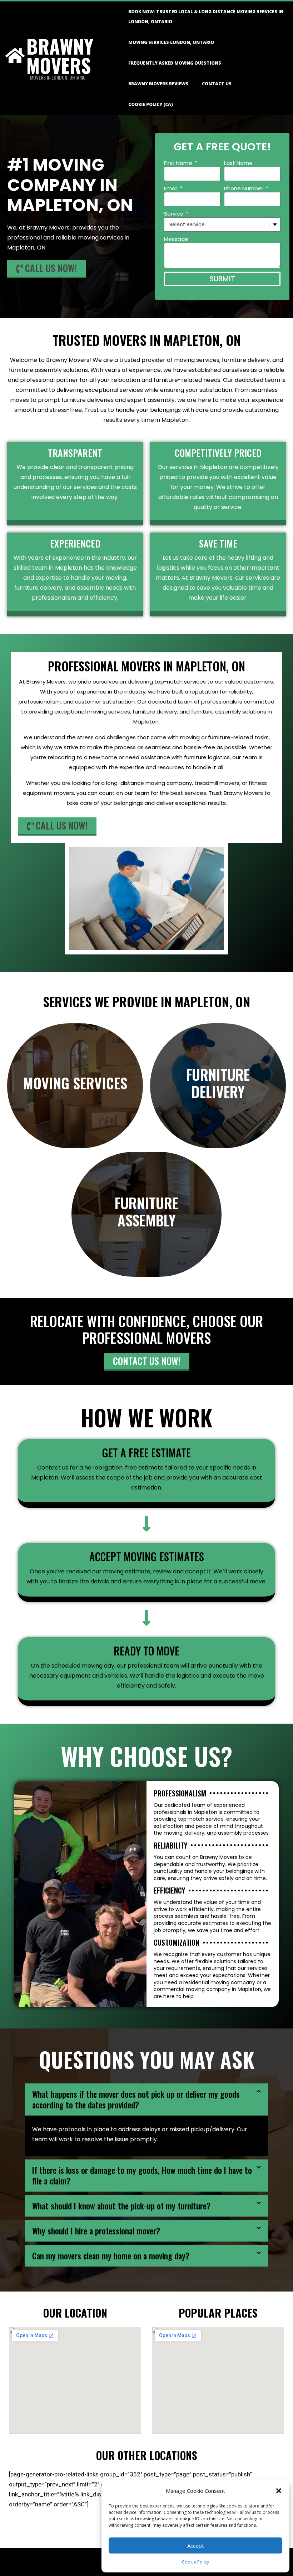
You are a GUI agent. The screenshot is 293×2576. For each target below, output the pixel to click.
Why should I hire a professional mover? (96, 2231)
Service (174, 214)
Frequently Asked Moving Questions (175, 63)
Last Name (238, 163)
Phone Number (244, 188)
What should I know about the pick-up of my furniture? (121, 2206)
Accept (196, 2546)
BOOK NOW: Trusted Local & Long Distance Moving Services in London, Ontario (206, 17)
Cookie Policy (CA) (151, 104)
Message (176, 239)
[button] (279, 2491)
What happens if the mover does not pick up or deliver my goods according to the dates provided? (136, 2099)
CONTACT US (217, 84)
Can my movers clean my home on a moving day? (111, 2256)
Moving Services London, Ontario (171, 42)
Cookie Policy (195, 2562)
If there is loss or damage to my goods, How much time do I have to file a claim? (142, 2176)
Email (172, 188)
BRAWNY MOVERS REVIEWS (158, 84)
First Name (179, 163)
